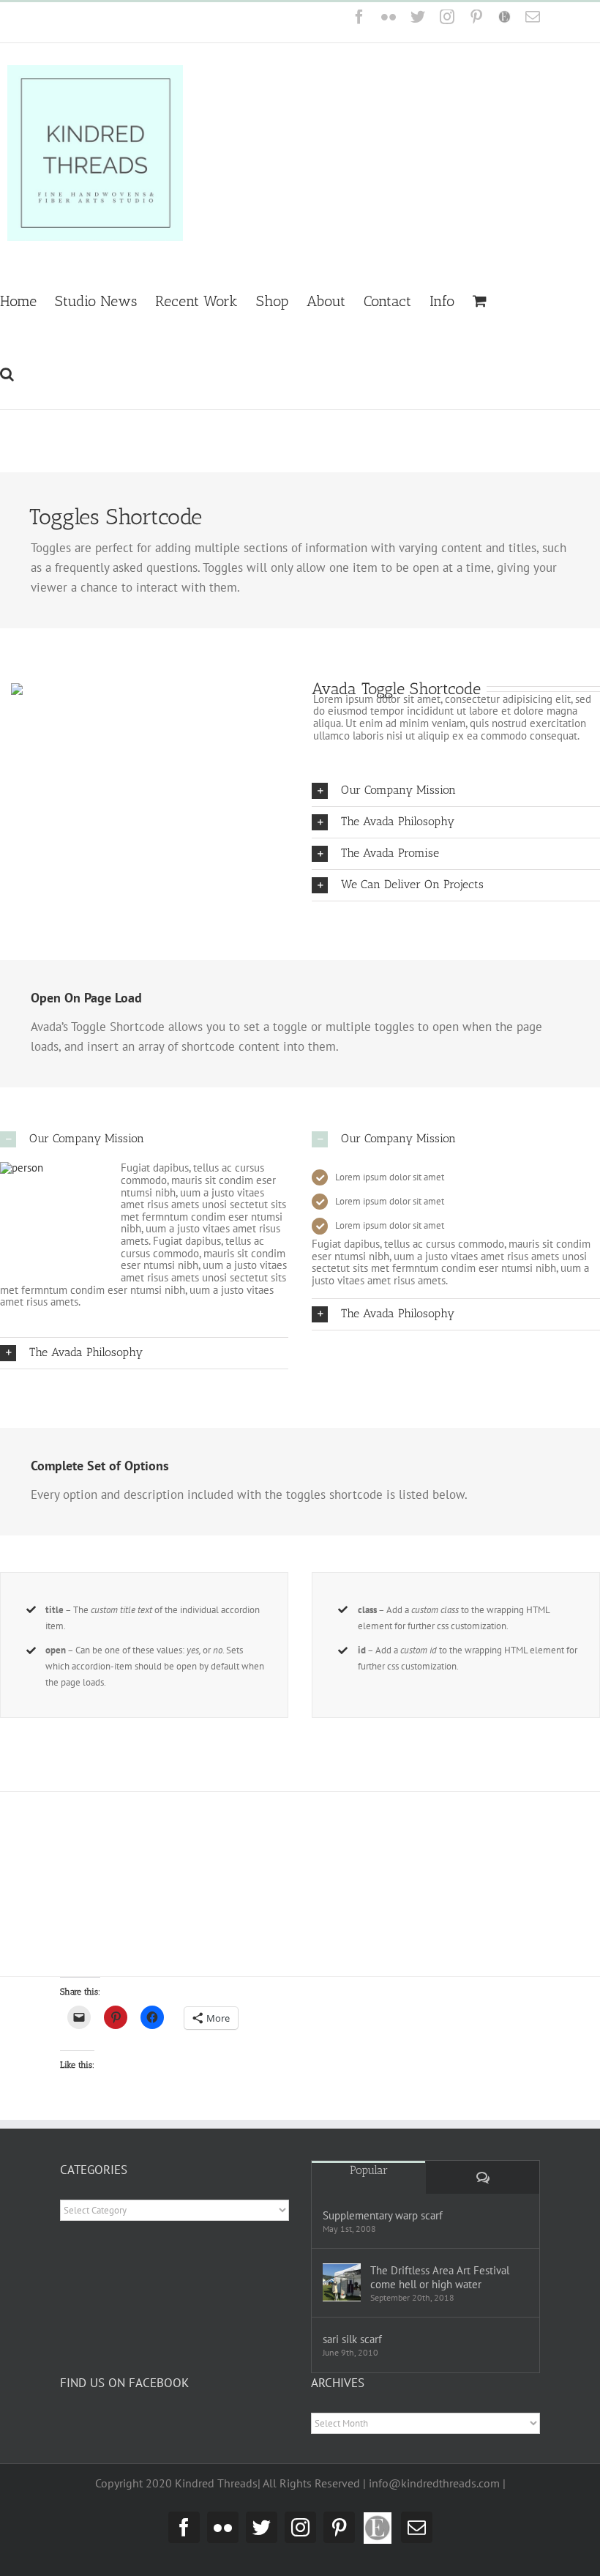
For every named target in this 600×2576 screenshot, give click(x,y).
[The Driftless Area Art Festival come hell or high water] (342, 2282)
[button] (7, 373)
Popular (369, 2170)
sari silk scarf (352, 2339)
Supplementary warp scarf (383, 2215)
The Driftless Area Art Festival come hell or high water (440, 2277)
